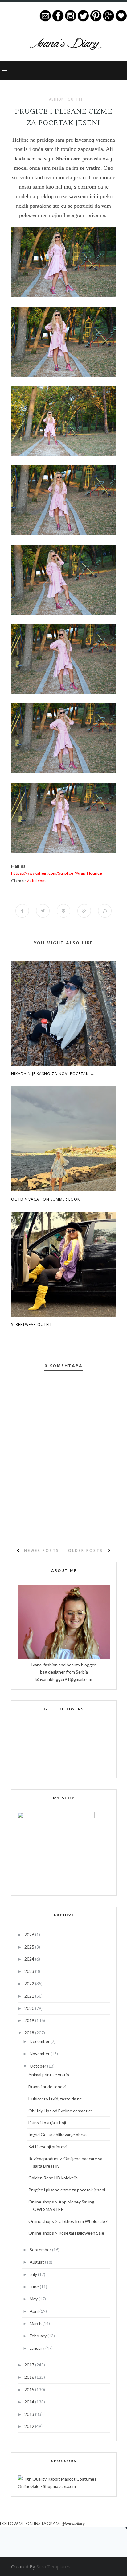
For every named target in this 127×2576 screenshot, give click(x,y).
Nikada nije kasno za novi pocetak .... (53, 1074)
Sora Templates (53, 2566)
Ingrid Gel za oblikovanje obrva (57, 2134)
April (35, 2311)
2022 (30, 1984)
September (41, 2250)
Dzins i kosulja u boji (47, 2122)
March (36, 2323)
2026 (30, 1934)
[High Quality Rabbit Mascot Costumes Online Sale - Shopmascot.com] (64, 2486)
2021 (30, 1996)
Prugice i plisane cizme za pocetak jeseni (67, 2190)
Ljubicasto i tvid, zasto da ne (55, 2099)
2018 (30, 2033)
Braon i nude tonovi (47, 2087)
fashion (55, 99)
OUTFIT (75, 99)
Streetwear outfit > (33, 1325)
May (34, 2299)
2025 (30, 1947)
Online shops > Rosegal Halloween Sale (66, 2233)
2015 (30, 2389)
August (37, 2262)
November (40, 2054)
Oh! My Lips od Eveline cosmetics (61, 2111)
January (37, 2348)
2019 (30, 2020)
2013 (30, 2414)
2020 (30, 2008)
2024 (30, 1959)
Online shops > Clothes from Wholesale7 (68, 2221)
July (34, 2274)
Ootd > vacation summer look (45, 1199)
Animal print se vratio (49, 2075)
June (35, 2287)
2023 (30, 1971)
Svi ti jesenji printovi (47, 2147)
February (39, 2336)
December (40, 2041)
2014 (30, 2402)
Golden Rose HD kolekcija (53, 2178)
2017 (30, 2365)
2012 (30, 2426)
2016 (30, 2377)
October (38, 2066)
